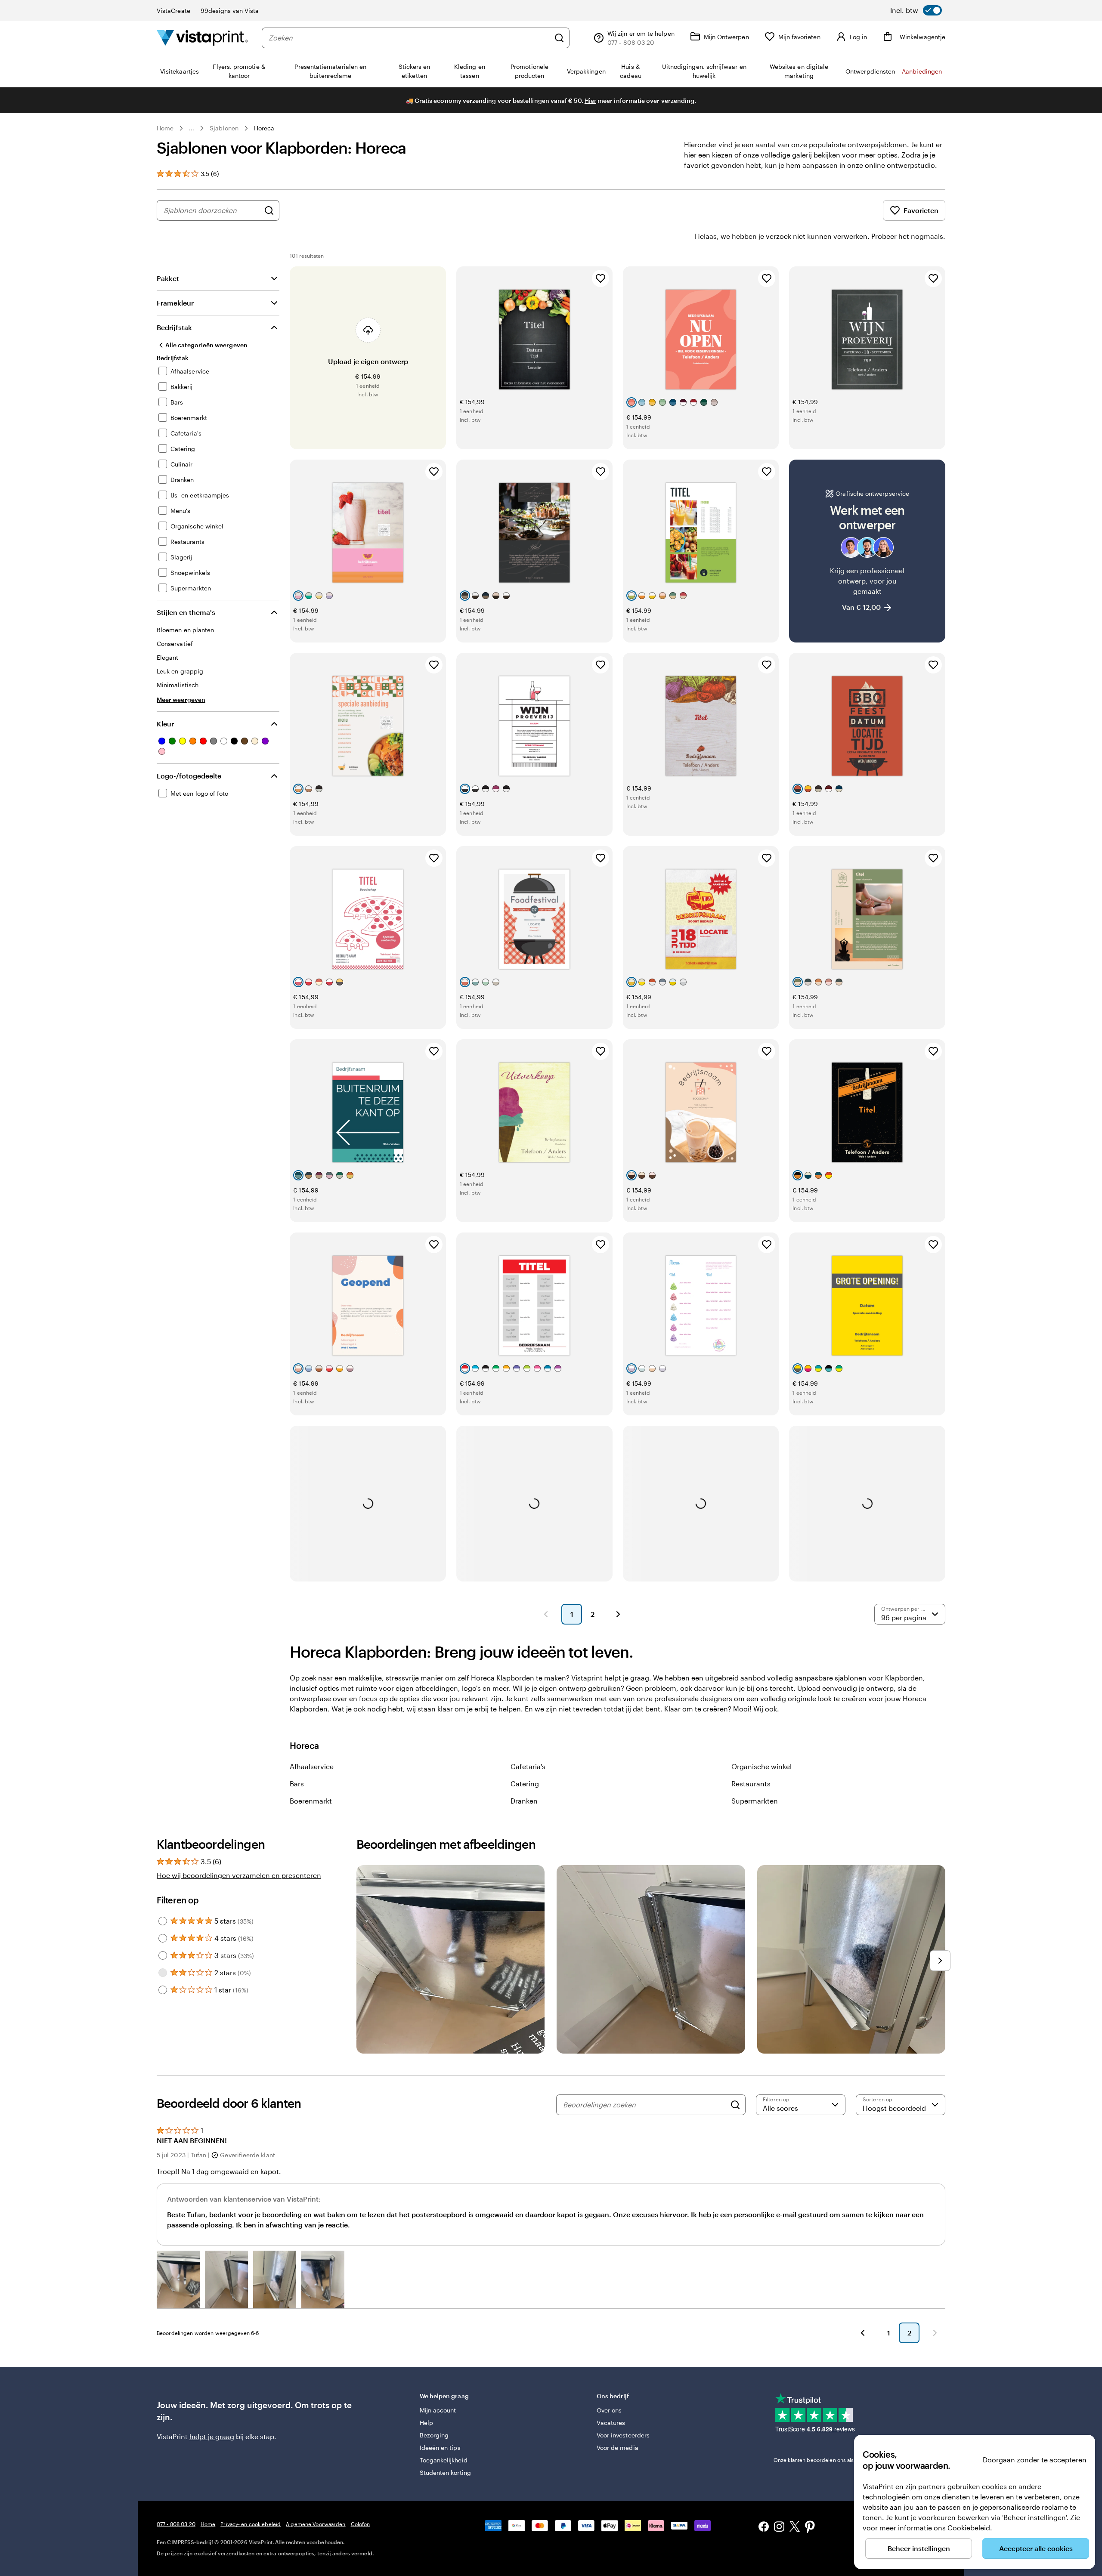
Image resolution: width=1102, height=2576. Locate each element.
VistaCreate (173, 11)
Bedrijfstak (174, 327)
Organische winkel (761, 1766)
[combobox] (409, 38)
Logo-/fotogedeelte (189, 776)
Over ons (609, 2410)
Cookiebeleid (969, 2528)
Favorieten (921, 210)
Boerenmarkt (311, 1801)
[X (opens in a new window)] (795, 2528)
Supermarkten (755, 1801)
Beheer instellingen (919, 2548)
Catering (525, 1784)
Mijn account (438, 2410)
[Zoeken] (559, 38)
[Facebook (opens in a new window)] (764, 2528)
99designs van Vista (230, 11)
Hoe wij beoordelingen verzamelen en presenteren (239, 1875)
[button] (178, 2279)
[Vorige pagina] (546, 1614)
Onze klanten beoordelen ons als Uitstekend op (844, 2460)
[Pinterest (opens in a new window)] (810, 2528)
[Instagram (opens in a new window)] (779, 2528)
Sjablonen (224, 128)
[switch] (916, 10)
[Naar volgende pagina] (935, 2333)
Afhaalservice (312, 1766)
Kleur (165, 724)
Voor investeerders (623, 2435)
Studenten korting (445, 2473)
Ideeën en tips (440, 2448)
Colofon (361, 2524)
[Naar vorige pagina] (863, 2333)
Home (165, 128)
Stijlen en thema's (186, 612)
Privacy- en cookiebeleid (251, 2524)
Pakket (168, 278)
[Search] (735, 2105)
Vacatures (611, 2423)
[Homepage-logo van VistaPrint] (202, 38)
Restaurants (751, 1784)
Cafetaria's (528, 1766)
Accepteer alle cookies (1036, 2548)
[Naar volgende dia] (940, 1961)
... (192, 128)
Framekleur (175, 303)
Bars (297, 1784)
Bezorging (434, 2435)
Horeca (264, 128)
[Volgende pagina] (618, 1614)
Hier (590, 100)
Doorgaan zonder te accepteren (1035, 2460)
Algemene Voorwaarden (316, 2524)
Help (426, 2423)
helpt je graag (212, 2436)
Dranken (524, 1801)
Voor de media (618, 2448)
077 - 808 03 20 (176, 2524)
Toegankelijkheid (444, 2460)
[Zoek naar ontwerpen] (269, 210)
